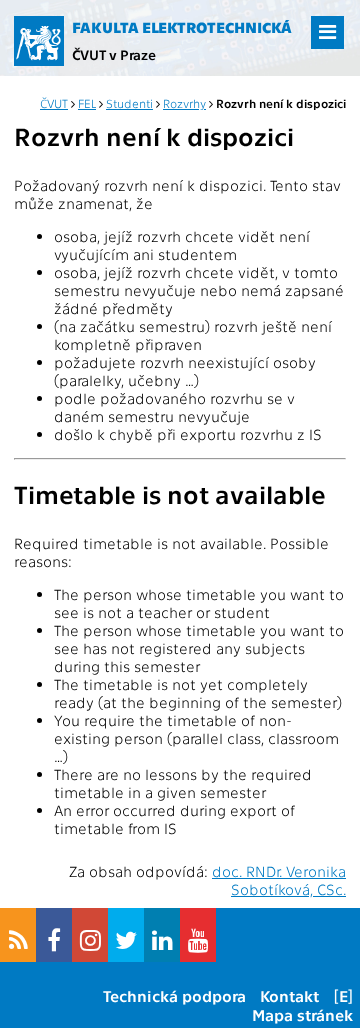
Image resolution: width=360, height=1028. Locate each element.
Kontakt (289, 995)
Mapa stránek (302, 1014)
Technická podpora (174, 995)
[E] (343, 995)
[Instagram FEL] (90, 935)
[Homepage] (39, 41)
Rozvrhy (184, 103)
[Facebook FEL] (54, 935)
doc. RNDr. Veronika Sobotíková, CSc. (279, 880)
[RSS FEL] (18, 935)
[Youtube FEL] (198, 935)
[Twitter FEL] (126, 935)
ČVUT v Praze (114, 54)
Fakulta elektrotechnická (182, 27)
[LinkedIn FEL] (162, 935)
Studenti (129, 103)
